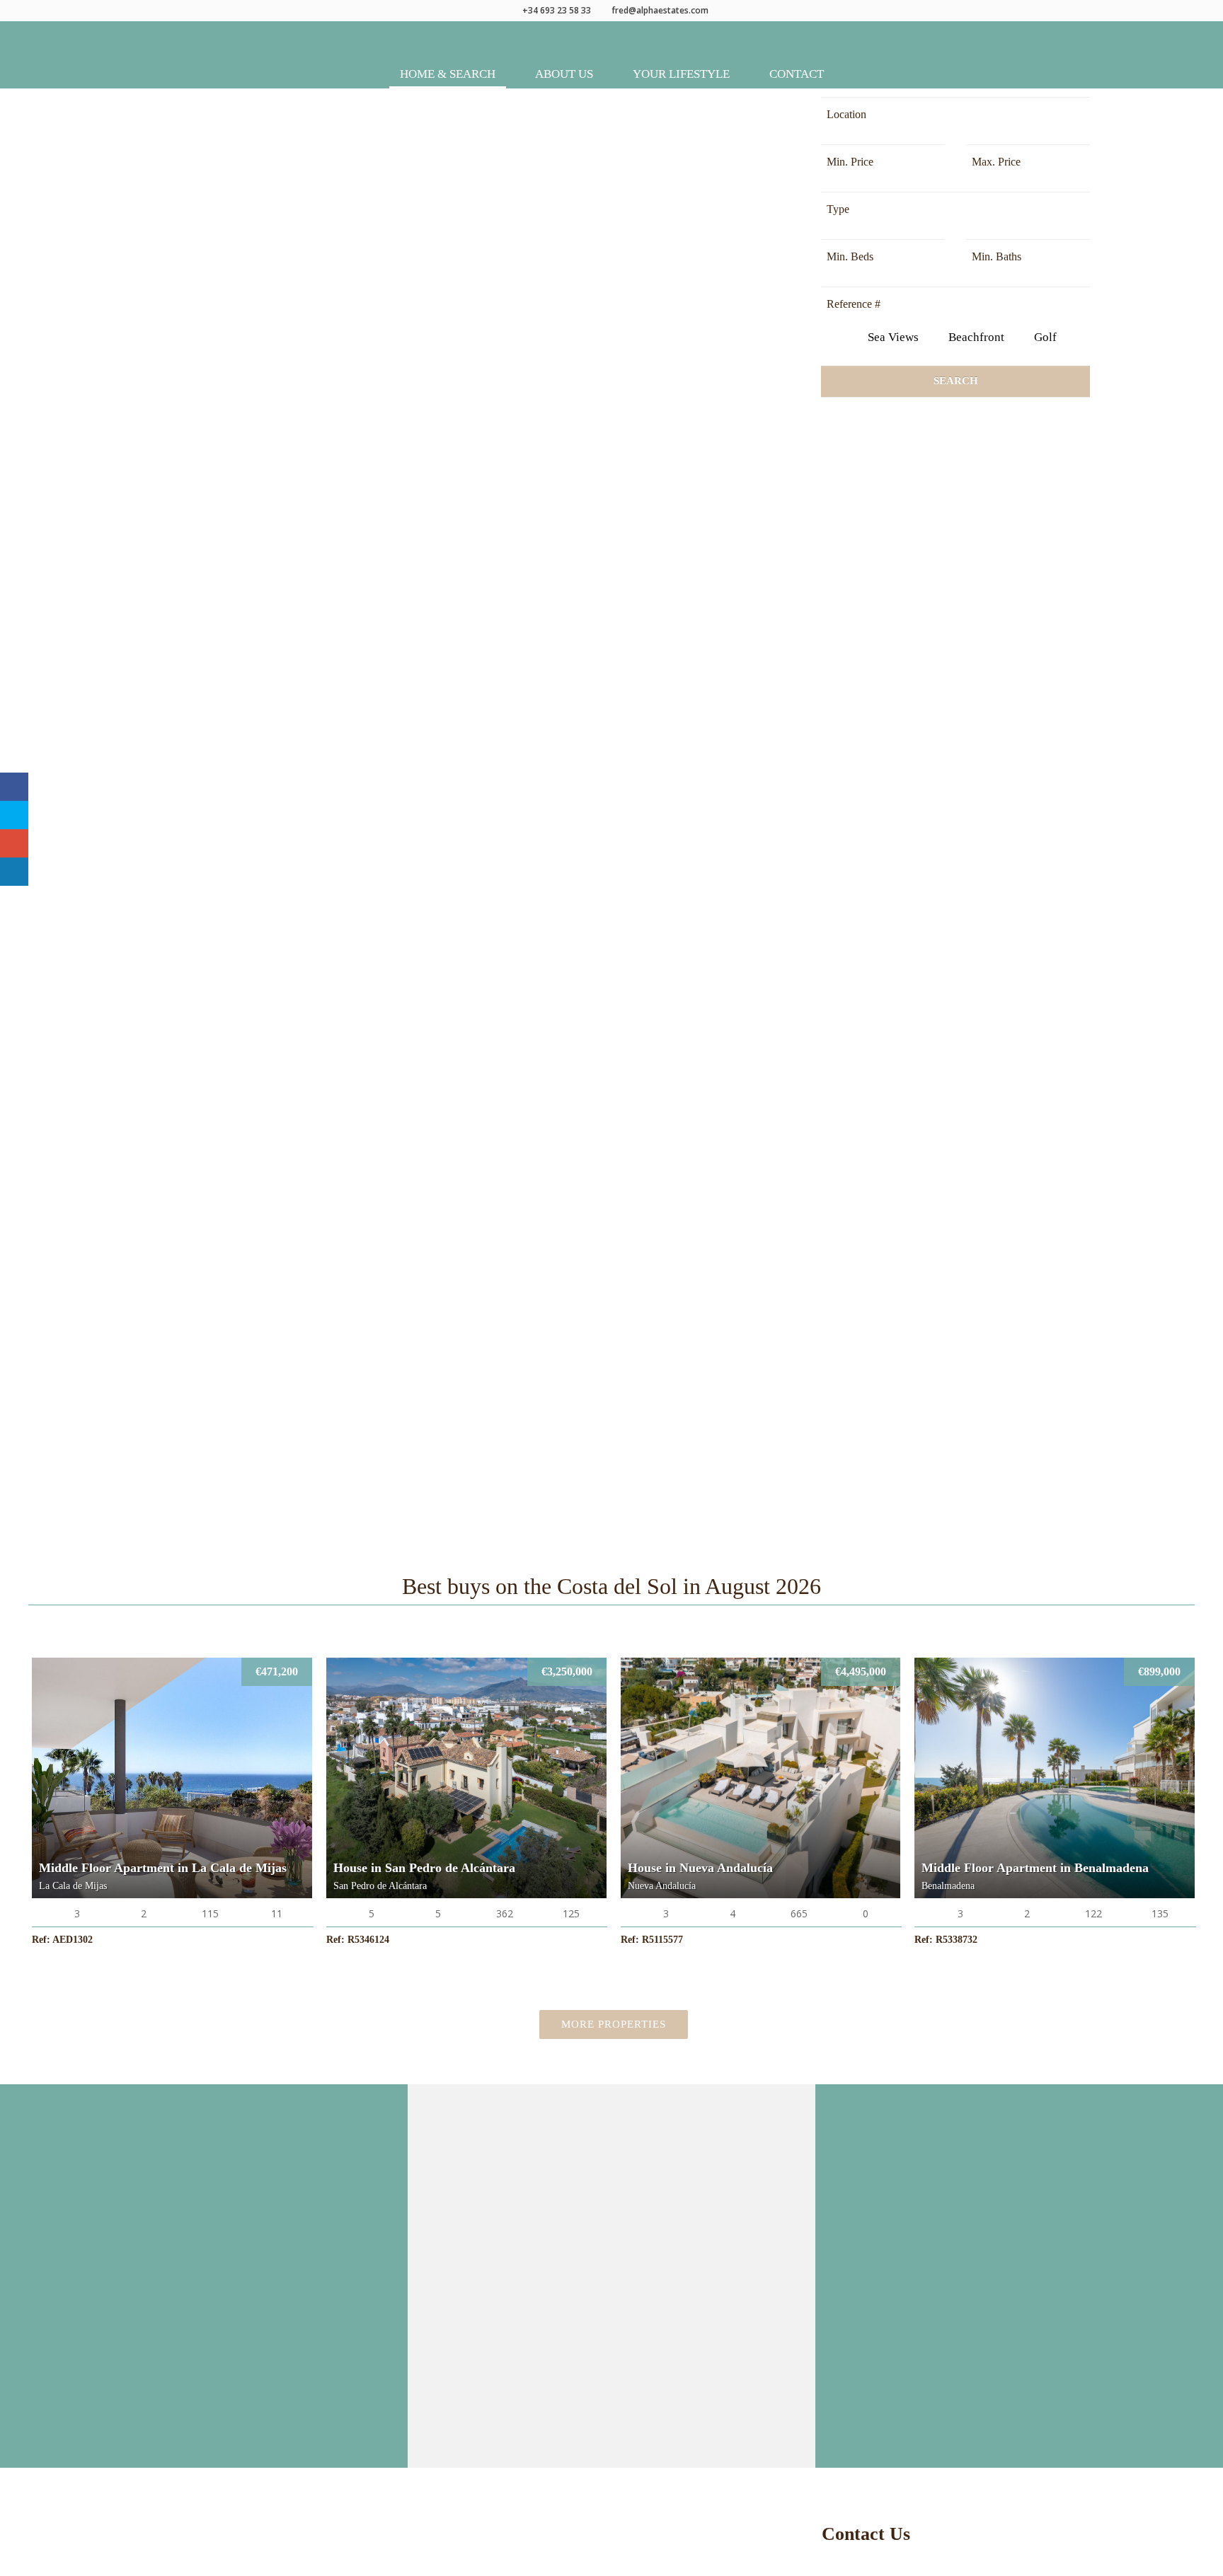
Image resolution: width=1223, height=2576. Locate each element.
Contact (797, 74)
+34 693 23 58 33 (557, 10)
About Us (564, 74)
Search (956, 381)
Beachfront (975, 337)
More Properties (614, 2024)
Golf (1044, 337)
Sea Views (892, 337)
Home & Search (448, 74)
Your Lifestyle (681, 74)
